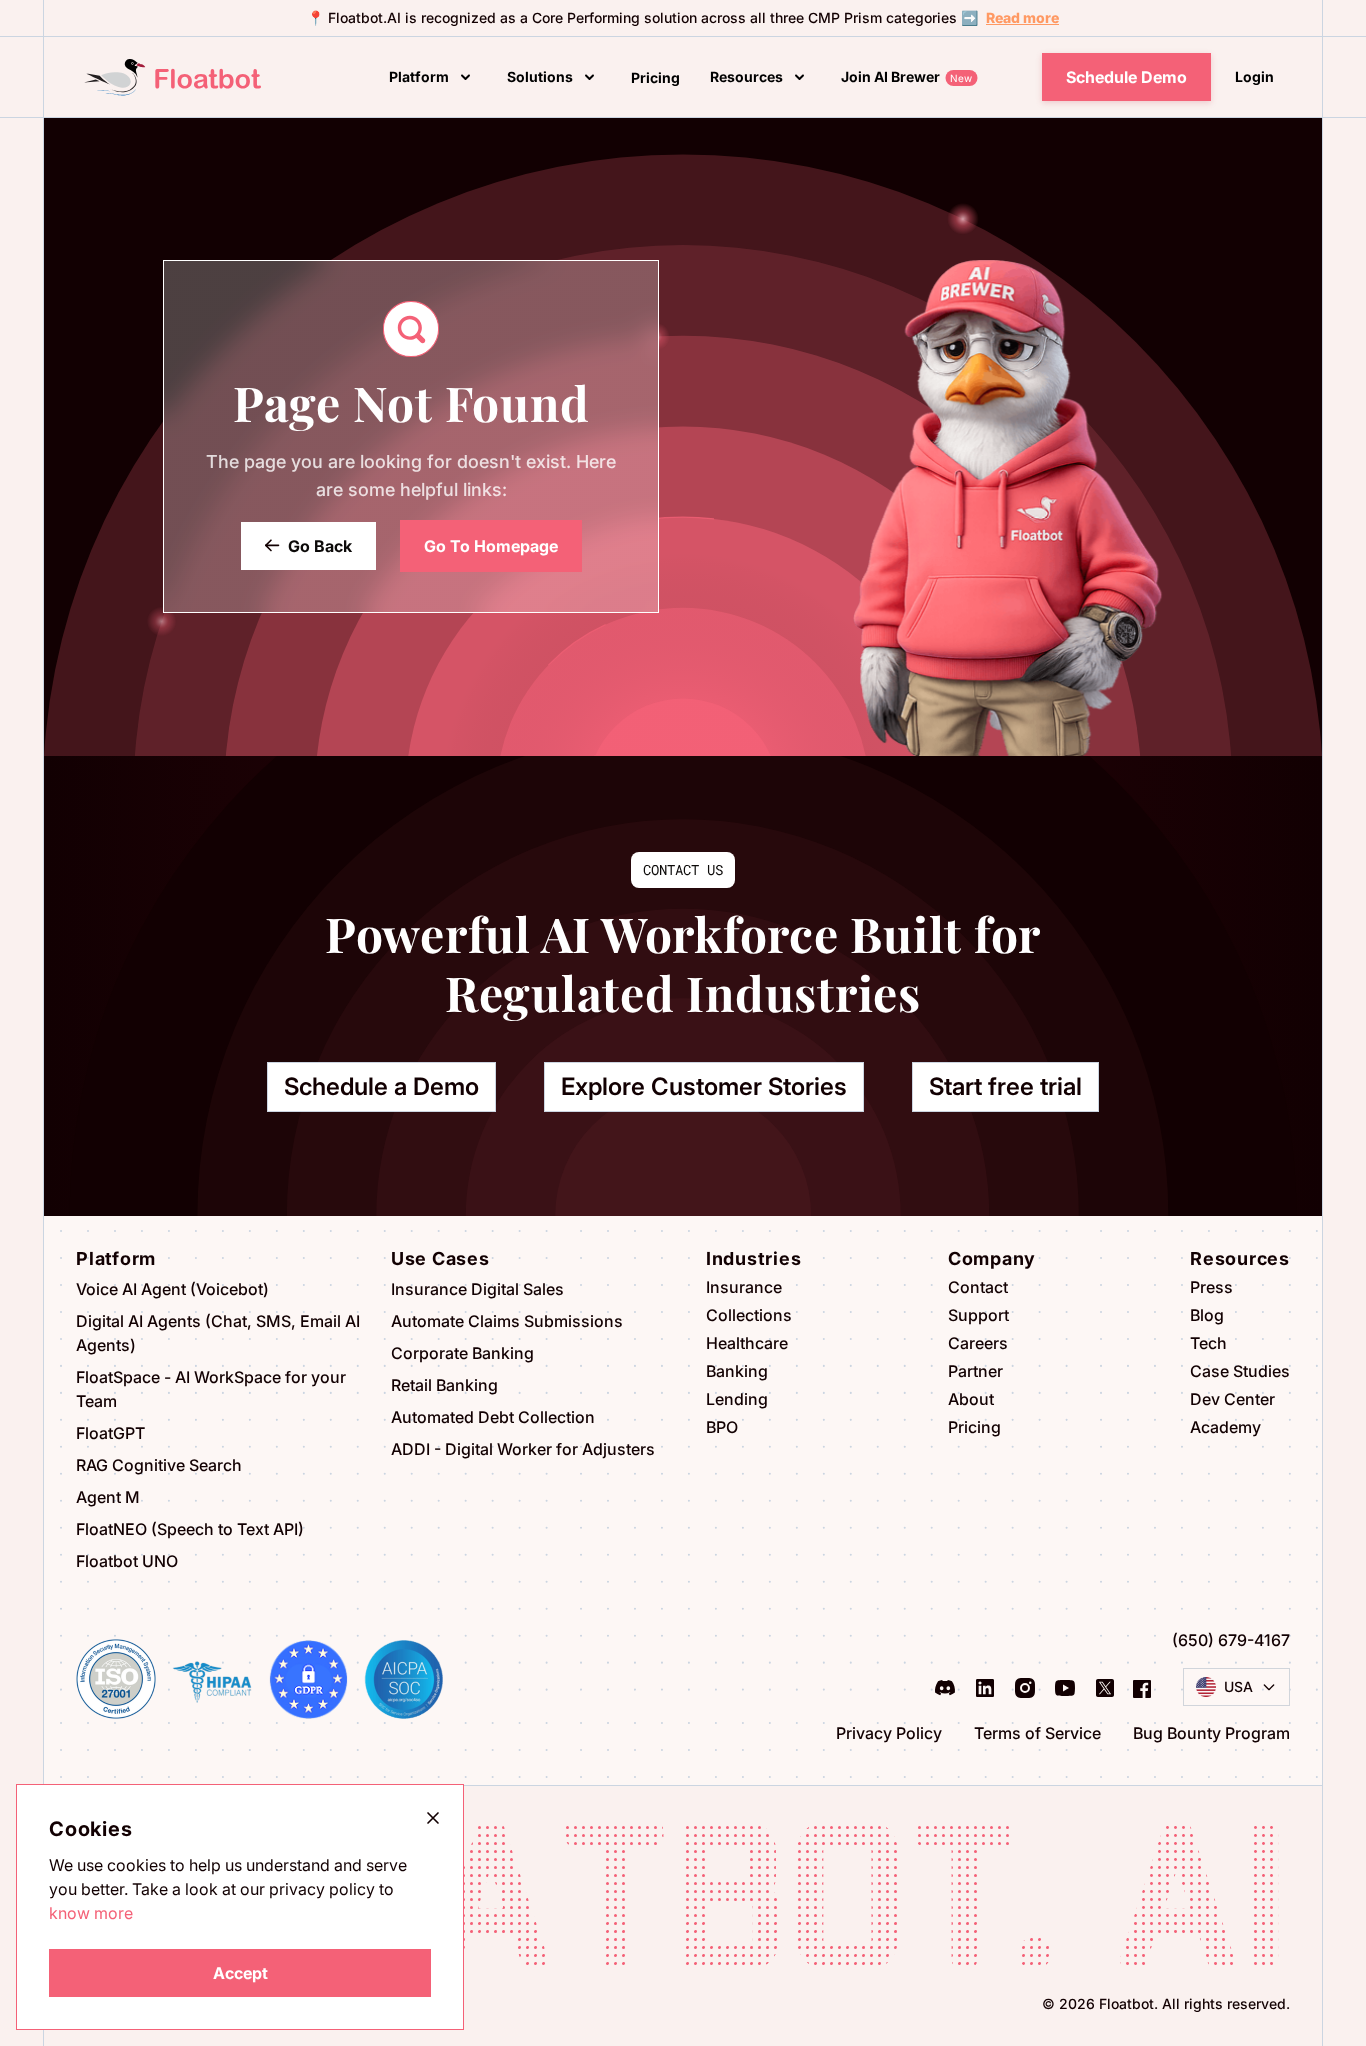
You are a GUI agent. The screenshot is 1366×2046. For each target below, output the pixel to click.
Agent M (108, 1497)
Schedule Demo (1126, 77)
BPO (722, 1427)
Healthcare (747, 1343)
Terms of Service (1037, 1733)
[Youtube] (1065, 1688)
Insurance (744, 1287)
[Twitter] (1105, 1688)
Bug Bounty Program (1211, 1733)
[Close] (433, 1817)
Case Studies (1240, 1371)
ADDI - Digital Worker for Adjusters (523, 1449)
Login (1254, 76)
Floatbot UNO (127, 1561)
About (971, 1399)
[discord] (945, 1688)
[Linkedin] (985, 1688)
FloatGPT (110, 1433)
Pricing (974, 1427)
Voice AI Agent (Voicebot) (172, 1289)
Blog (1207, 1315)
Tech (1208, 1343)
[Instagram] (1025, 1688)
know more (91, 1913)
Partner (975, 1371)
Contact (978, 1287)
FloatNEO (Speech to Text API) (190, 1529)
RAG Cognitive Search (159, 1465)
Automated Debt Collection (493, 1417)
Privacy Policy (889, 1733)
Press (1211, 1287)
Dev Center (1232, 1399)
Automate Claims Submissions (507, 1321)
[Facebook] (1142, 1687)
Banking (737, 1371)
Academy (1225, 1427)
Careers (978, 1343)
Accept (240, 1973)
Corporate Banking (462, 1353)
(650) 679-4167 (1231, 1640)
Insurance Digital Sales (477, 1289)
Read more (1022, 17)
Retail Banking (444, 1385)
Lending (737, 1399)
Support (978, 1315)
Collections (749, 1315)
